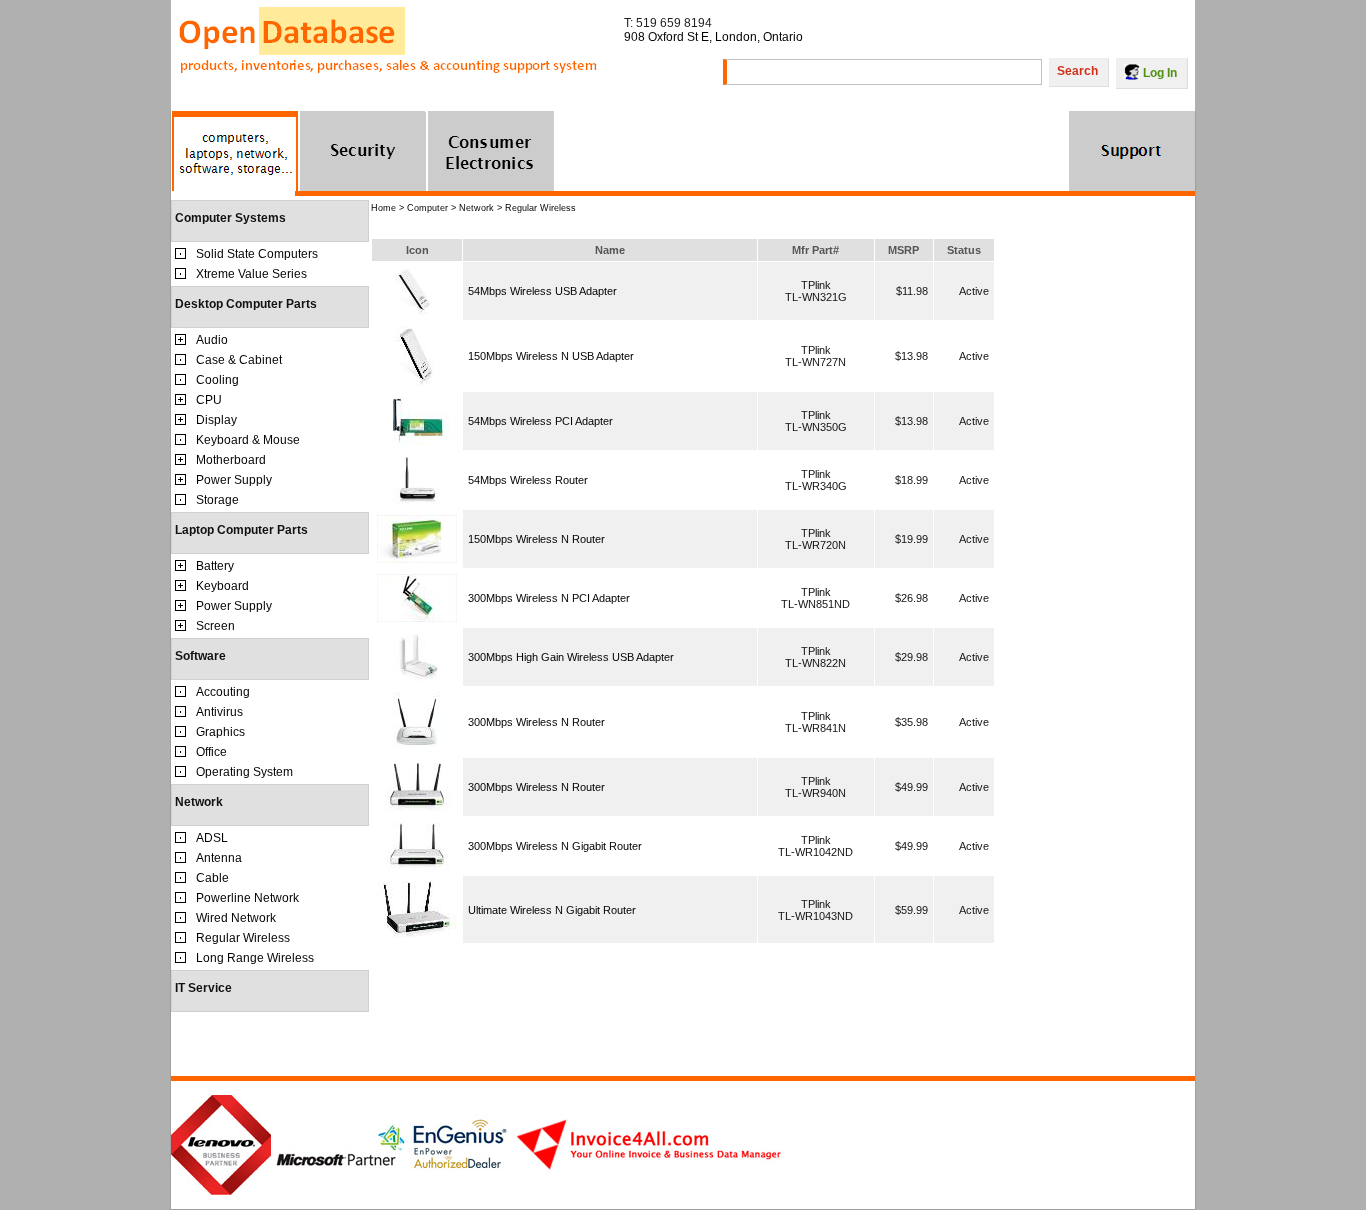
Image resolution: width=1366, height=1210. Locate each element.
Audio (212, 340)
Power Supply (234, 480)
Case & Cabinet (239, 360)
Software (200, 656)
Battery (215, 566)
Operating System (244, 772)
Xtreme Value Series (251, 274)
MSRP (903, 250)
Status (964, 250)
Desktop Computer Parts (246, 304)
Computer (427, 208)
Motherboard (231, 460)
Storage (217, 500)
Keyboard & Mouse (248, 440)
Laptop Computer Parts (241, 530)
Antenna (219, 858)
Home (383, 208)
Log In (1160, 73)
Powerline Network (247, 898)
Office (211, 752)
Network (199, 802)
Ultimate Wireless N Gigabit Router (552, 910)
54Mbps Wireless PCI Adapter (540, 421)
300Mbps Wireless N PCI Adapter (549, 598)
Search (1077, 71)
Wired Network (236, 918)
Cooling (217, 380)
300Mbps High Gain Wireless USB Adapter (571, 657)
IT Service (203, 988)
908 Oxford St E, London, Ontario (713, 37)
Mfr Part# (815, 250)
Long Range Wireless (255, 958)
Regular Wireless (243, 938)
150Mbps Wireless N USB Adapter (551, 356)
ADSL (212, 838)
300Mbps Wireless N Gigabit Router (555, 846)
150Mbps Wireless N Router (536, 539)
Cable (212, 878)
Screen (215, 626)
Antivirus (219, 712)
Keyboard (222, 586)
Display (216, 420)
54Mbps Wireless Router (528, 480)
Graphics (220, 732)
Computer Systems (230, 218)
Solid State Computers (257, 254)
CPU (209, 400)
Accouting (223, 692)
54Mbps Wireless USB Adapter (542, 291)
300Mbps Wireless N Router (536, 722)
